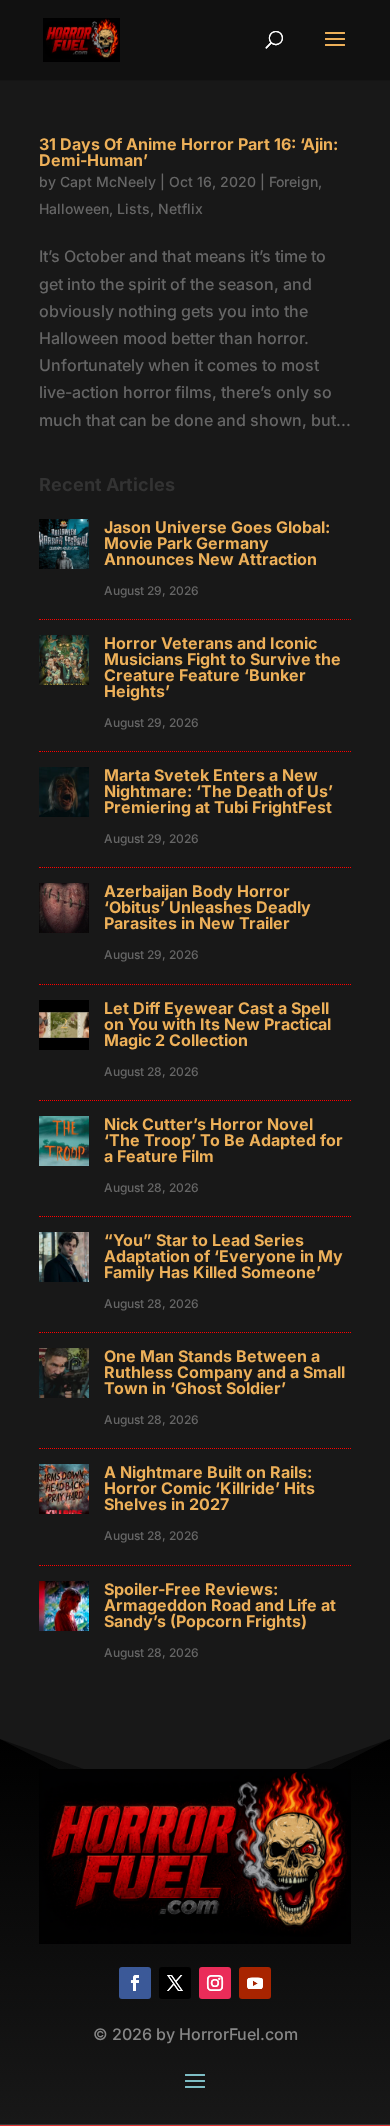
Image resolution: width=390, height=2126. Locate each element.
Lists (133, 208)
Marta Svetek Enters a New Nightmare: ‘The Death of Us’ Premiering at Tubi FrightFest (218, 791)
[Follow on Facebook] (135, 1983)
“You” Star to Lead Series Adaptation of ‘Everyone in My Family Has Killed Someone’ (223, 1256)
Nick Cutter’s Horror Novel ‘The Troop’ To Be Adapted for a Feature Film (223, 1140)
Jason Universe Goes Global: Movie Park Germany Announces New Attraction (217, 543)
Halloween (74, 208)
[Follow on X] (175, 1983)
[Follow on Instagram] (215, 1983)
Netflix (180, 208)
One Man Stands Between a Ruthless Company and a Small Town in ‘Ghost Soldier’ (224, 1372)
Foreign (293, 181)
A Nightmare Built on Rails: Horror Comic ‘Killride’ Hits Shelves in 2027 (209, 1488)
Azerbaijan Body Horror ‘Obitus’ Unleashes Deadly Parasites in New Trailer (207, 907)
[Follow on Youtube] (255, 1983)
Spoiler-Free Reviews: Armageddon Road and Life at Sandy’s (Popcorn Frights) (220, 1605)
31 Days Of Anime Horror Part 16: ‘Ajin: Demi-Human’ (188, 152)
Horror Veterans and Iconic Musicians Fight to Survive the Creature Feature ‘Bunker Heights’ (222, 667)
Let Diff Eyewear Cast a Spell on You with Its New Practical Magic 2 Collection (217, 1024)
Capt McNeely (108, 181)
